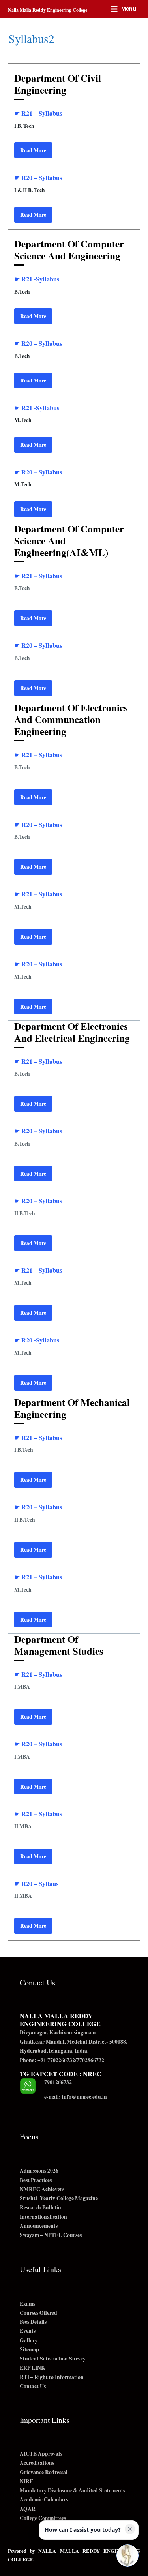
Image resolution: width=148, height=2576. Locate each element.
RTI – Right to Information (52, 2377)
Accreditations (37, 2463)
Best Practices (36, 2180)
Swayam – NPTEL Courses (51, 2235)
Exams (27, 2304)
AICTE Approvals (41, 2454)
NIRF (26, 2481)
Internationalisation (43, 2217)
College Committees (43, 2518)
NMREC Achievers (42, 2189)
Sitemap (29, 2349)
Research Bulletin (40, 2207)
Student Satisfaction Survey (53, 2359)
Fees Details (33, 2322)
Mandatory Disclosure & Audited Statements (72, 2490)
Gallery (29, 2340)
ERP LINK (33, 2368)
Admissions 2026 (39, 2171)
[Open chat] (127, 2555)
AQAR (28, 2509)
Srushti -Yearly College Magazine (59, 2198)
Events (28, 2331)
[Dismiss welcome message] (130, 2529)
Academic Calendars (44, 2499)
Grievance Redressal (44, 2472)
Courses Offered (38, 2313)
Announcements (39, 2226)
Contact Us (33, 2386)
